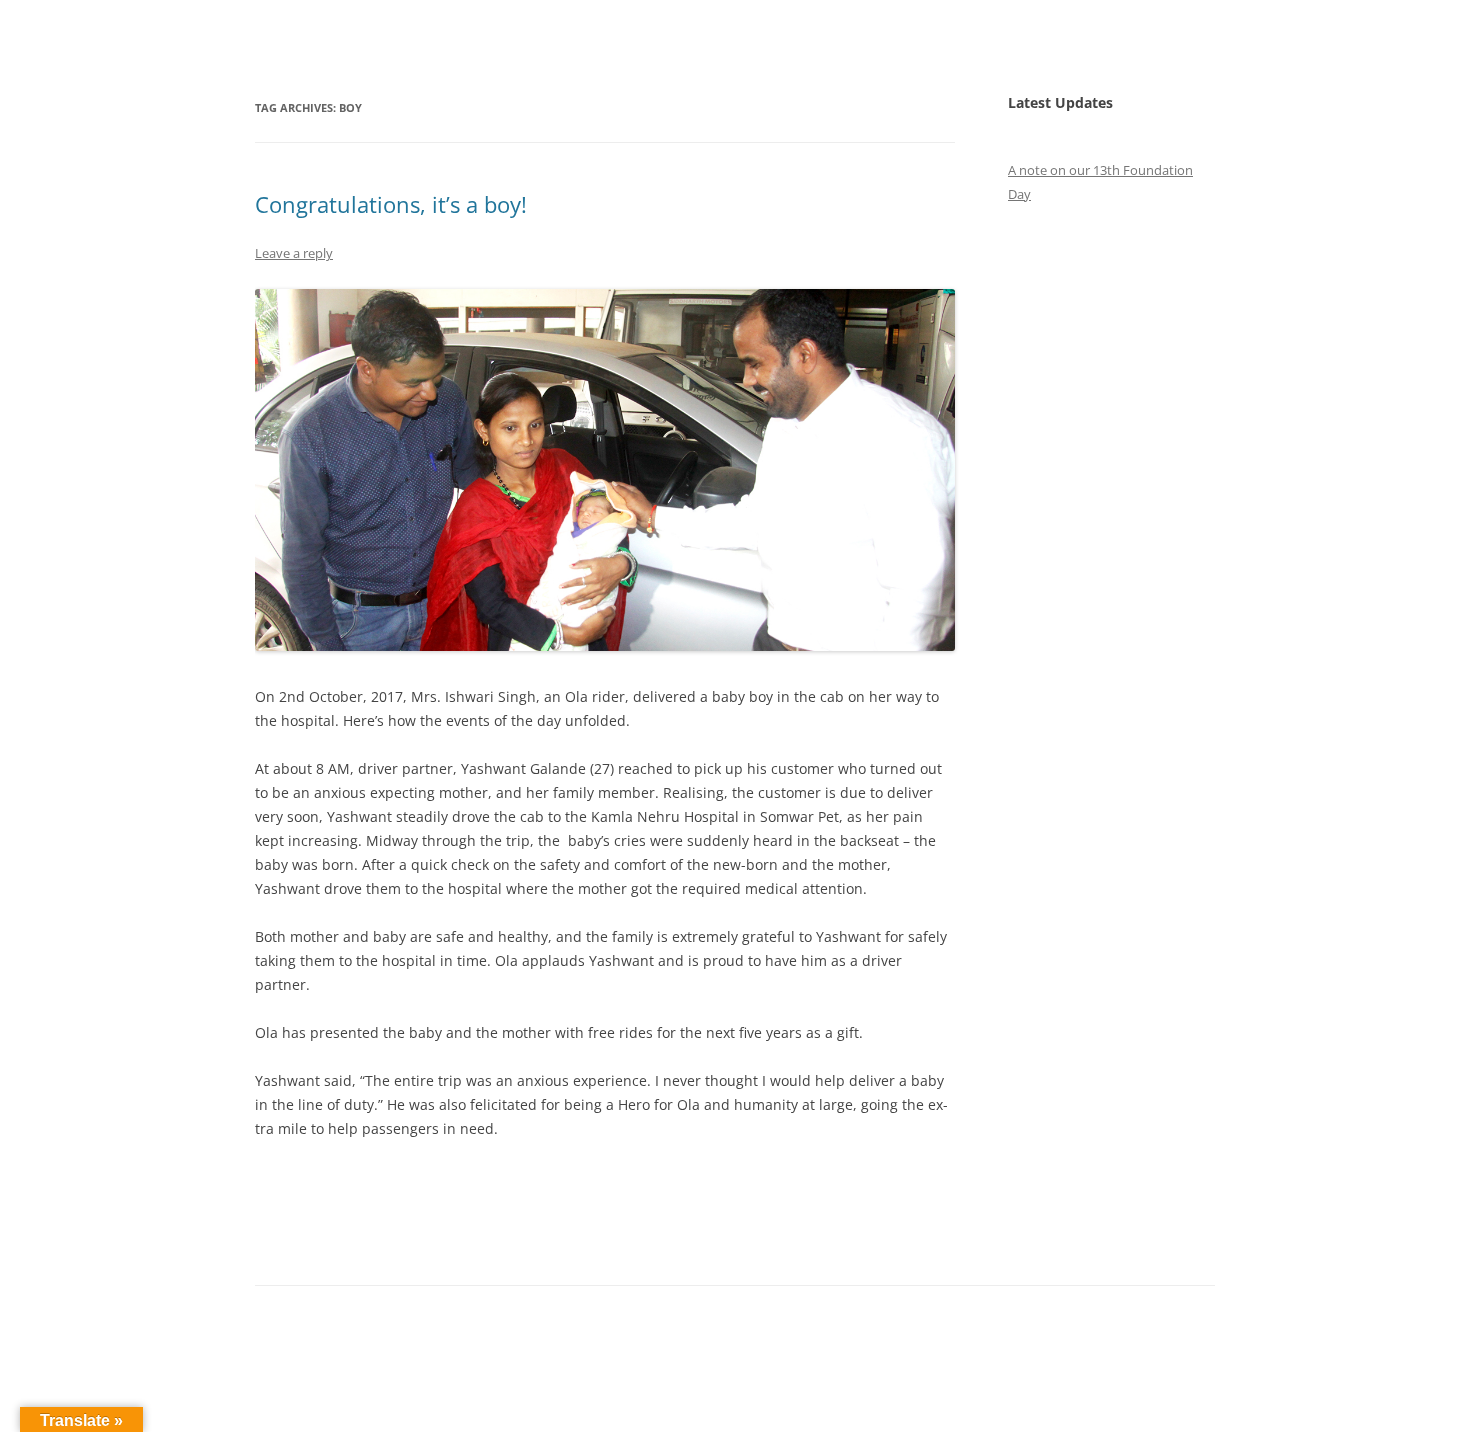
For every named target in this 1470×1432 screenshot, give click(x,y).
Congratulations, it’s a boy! (394, 204)
